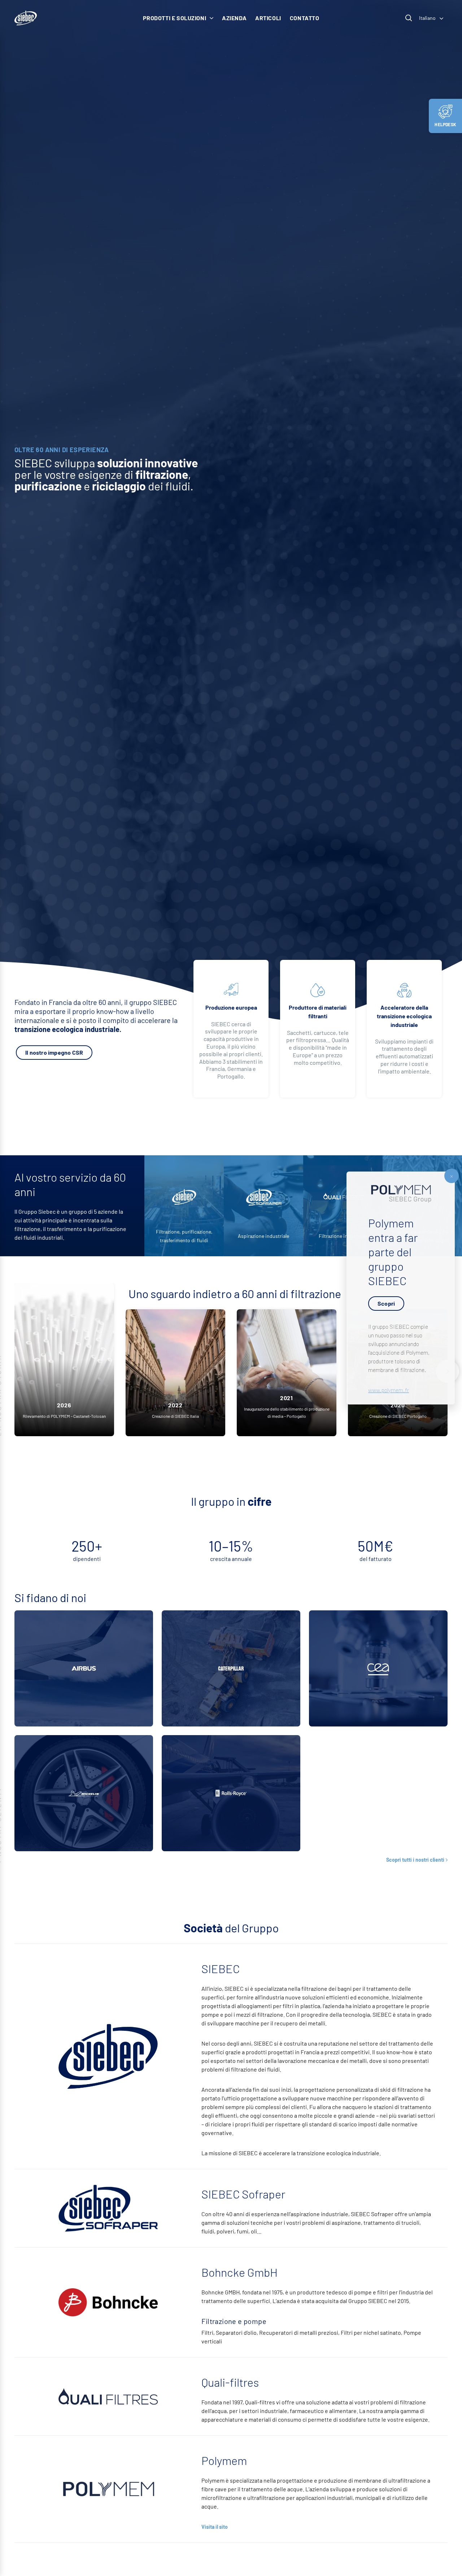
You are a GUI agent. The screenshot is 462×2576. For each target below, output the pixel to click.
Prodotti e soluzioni (175, 18)
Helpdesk (445, 124)
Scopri (386, 1303)
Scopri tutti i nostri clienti (415, 1860)
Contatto (305, 18)
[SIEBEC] (26, 18)
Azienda (234, 18)
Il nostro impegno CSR (54, 1052)
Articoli (268, 18)
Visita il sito (215, 2527)
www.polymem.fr (389, 1390)
